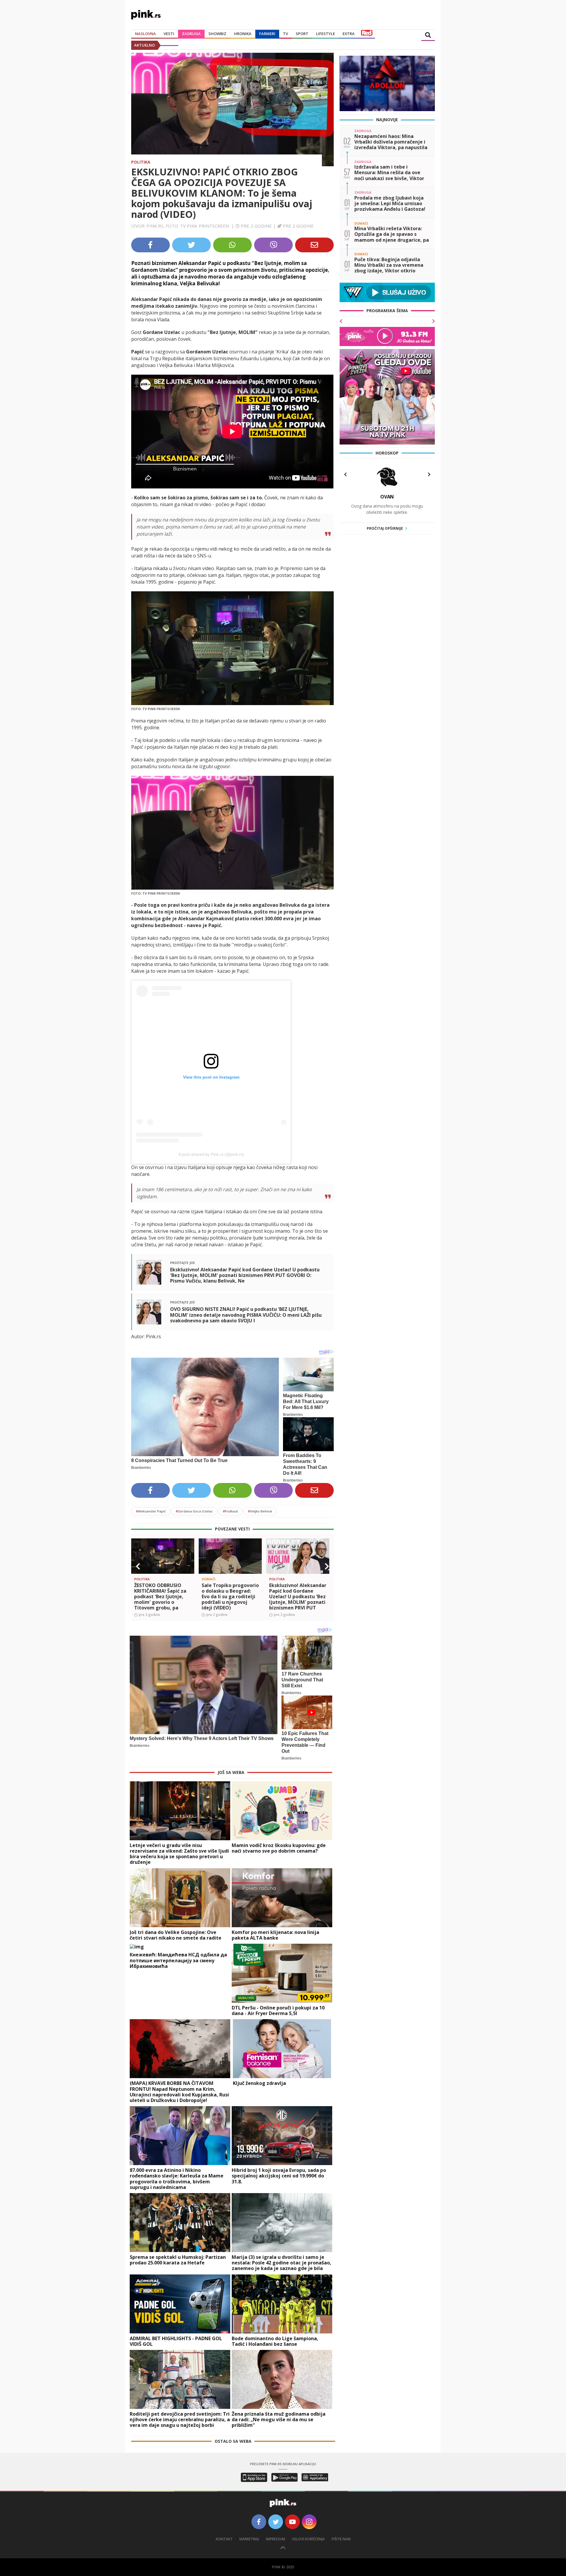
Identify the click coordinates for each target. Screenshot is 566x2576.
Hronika (243, 34)
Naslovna (145, 34)
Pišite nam (341, 2539)
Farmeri (267, 34)
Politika (141, 162)
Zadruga (191, 34)
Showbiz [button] (217, 34)
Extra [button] (349, 34)
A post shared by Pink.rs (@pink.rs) (211, 1154)
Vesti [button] (169, 34)
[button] (138, 1566)
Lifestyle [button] (325, 34)
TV (286, 34)
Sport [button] (302, 34)
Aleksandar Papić (151, 1511)
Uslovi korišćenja (308, 2539)
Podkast (230, 1511)
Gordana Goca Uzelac (194, 1511)
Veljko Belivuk (260, 1511)
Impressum (275, 2539)
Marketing (249, 2539)
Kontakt (224, 2539)
